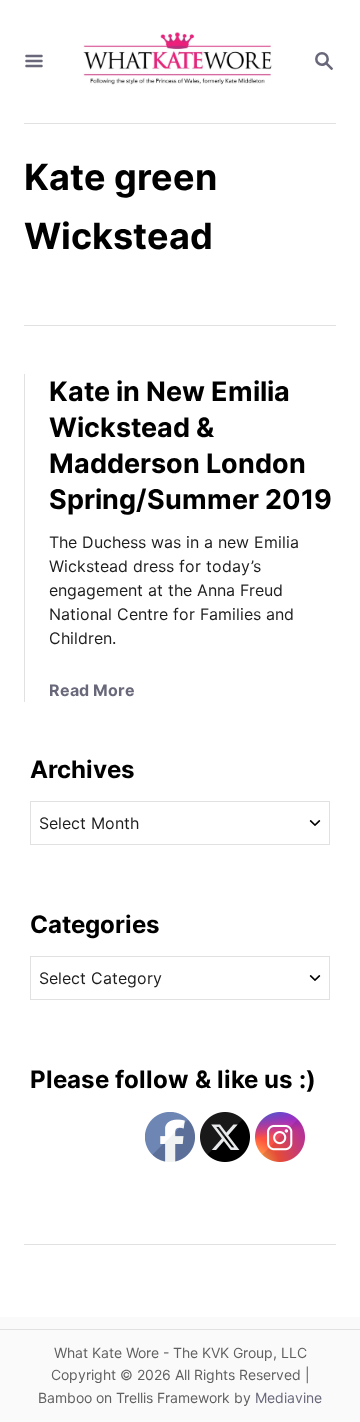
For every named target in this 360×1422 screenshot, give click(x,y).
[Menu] (34, 62)
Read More (92, 690)
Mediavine (288, 1397)
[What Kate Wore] (178, 61)
